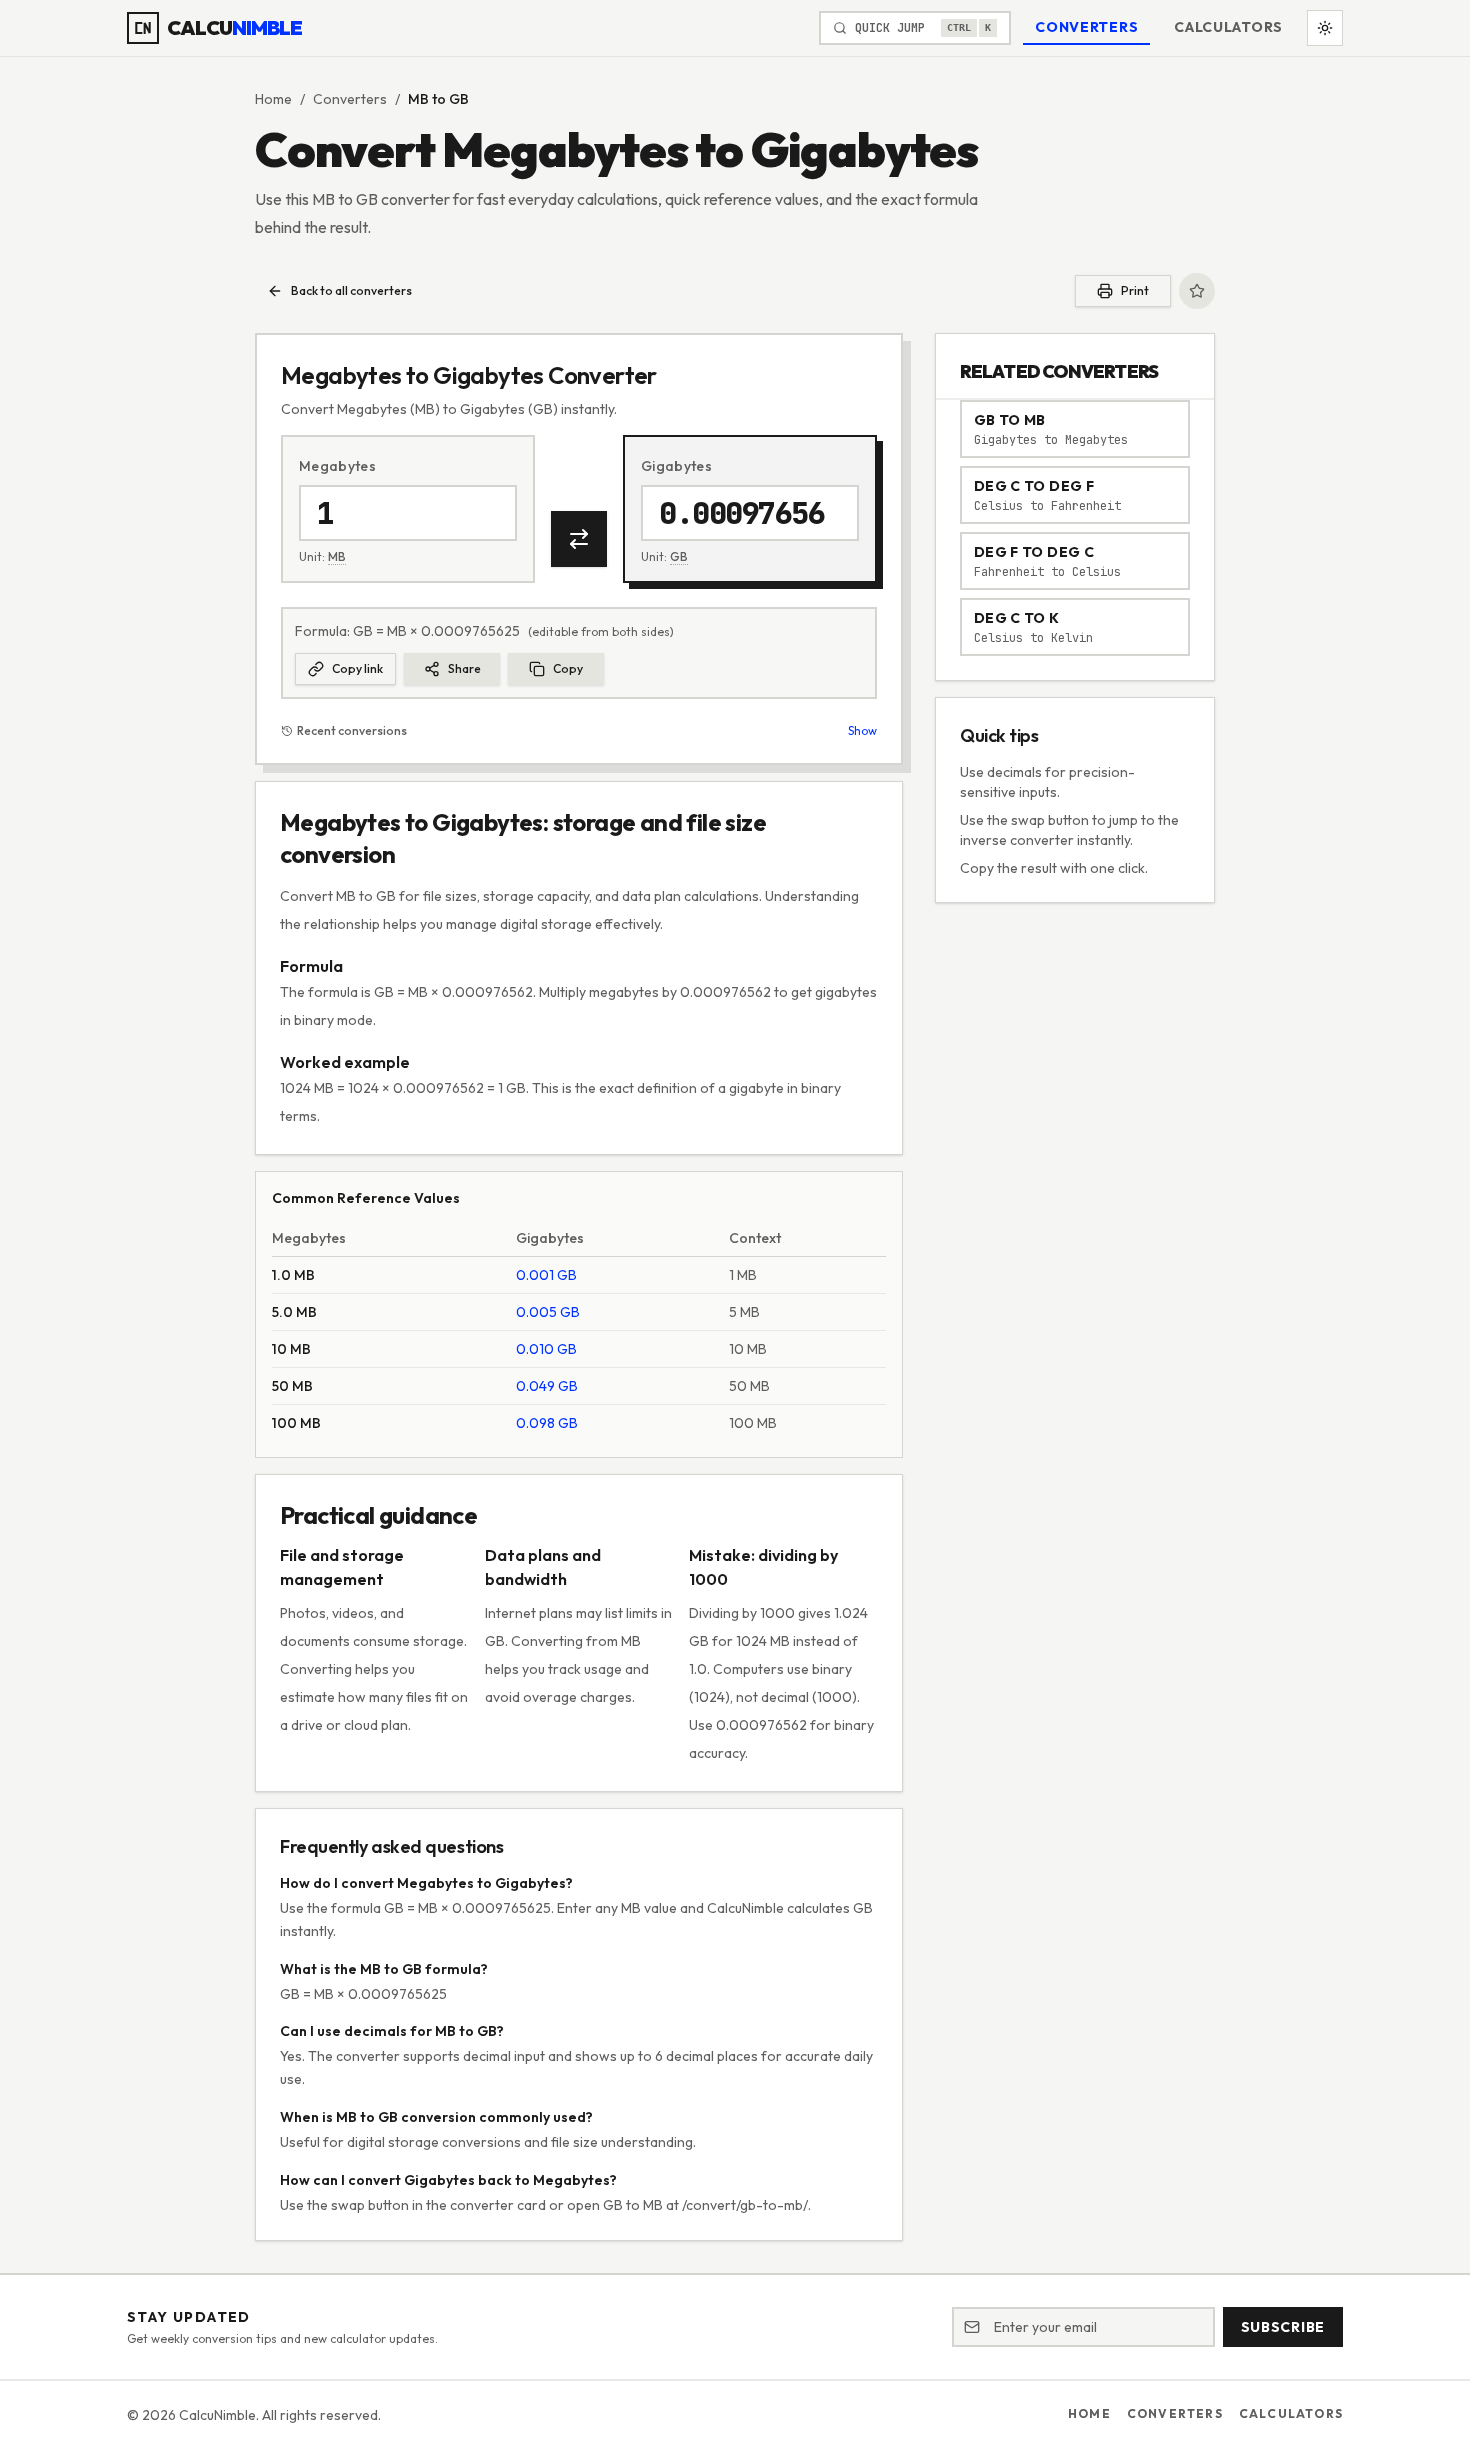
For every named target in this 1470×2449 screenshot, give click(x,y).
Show (862, 730)
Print (1135, 290)
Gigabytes (676, 466)
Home (273, 99)
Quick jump (923, 28)
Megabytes (337, 466)
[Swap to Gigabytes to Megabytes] (579, 539)
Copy (568, 668)
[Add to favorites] (1197, 291)
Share (464, 668)
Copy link (357, 668)
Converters (1086, 27)
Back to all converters (351, 290)
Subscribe (1283, 2327)
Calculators (1228, 27)
